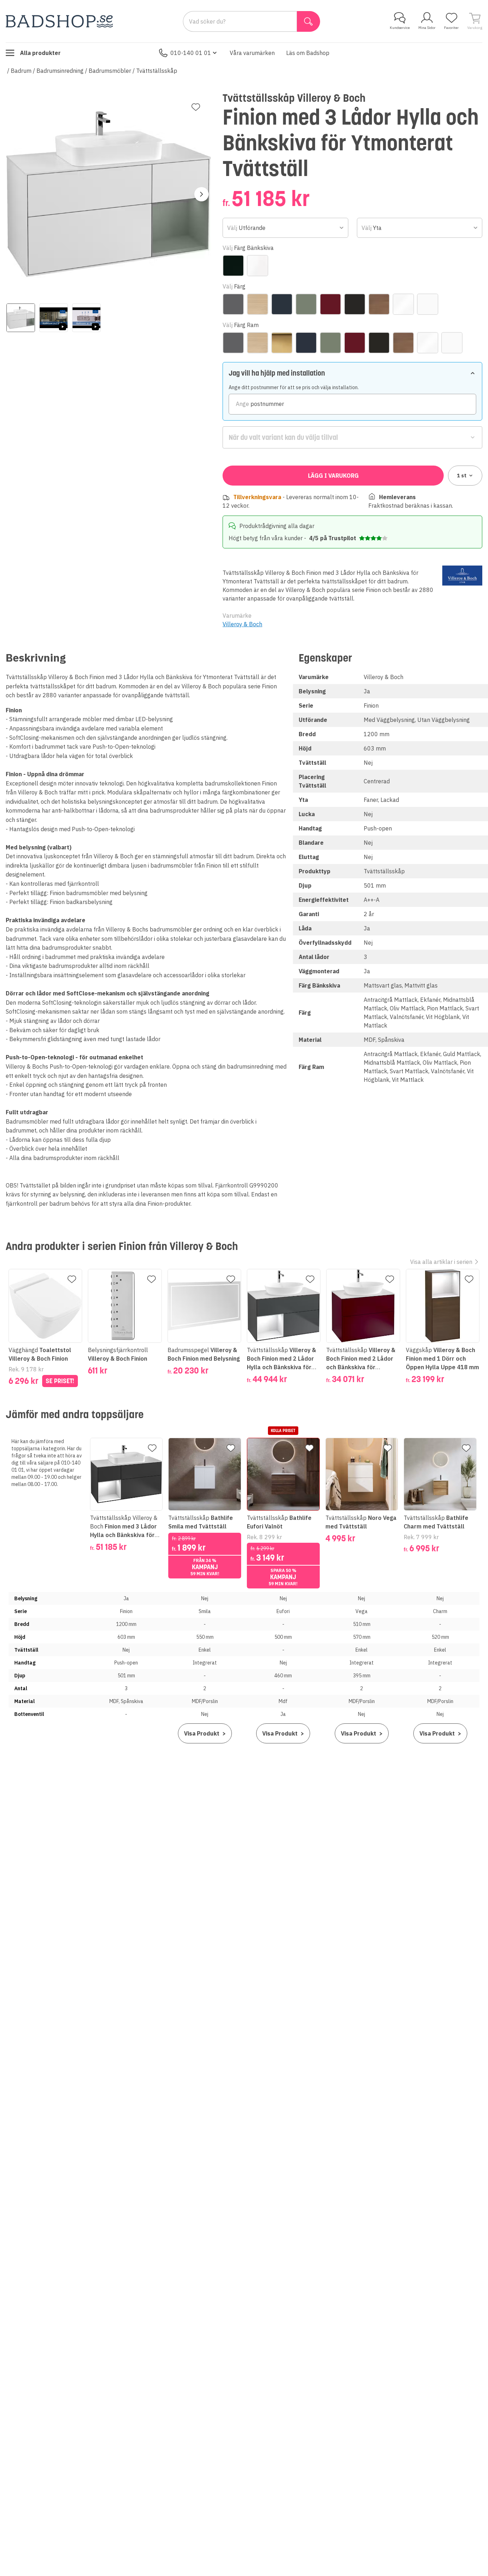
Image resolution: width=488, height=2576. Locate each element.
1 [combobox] (462, 476)
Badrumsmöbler (110, 71)
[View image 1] (21, 318)
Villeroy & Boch (242, 624)
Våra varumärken (252, 53)
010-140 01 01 (191, 53)
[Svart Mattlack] (355, 304)
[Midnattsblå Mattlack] (282, 304)
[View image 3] (86, 318)
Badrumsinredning (60, 71)
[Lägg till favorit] (196, 107)
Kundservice (400, 28)
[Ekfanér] (258, 304)
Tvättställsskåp (157, 71)
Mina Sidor (427, 28)
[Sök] (308, 21)
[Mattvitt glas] (258, 266)
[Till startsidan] (59, 21)
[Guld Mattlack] (282, 343)
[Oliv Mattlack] (306, 304)
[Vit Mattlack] (428, 304)
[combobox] (285, 228)
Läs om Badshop (308, 53)
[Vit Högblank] (403, 304)
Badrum (21, 71)
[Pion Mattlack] (330, 304)
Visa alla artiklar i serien (441, 1262)
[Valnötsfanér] (379, 304)
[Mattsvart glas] (233, 266)
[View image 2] (54, 318)
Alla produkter (40, 53)
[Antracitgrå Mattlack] (233, 304)
